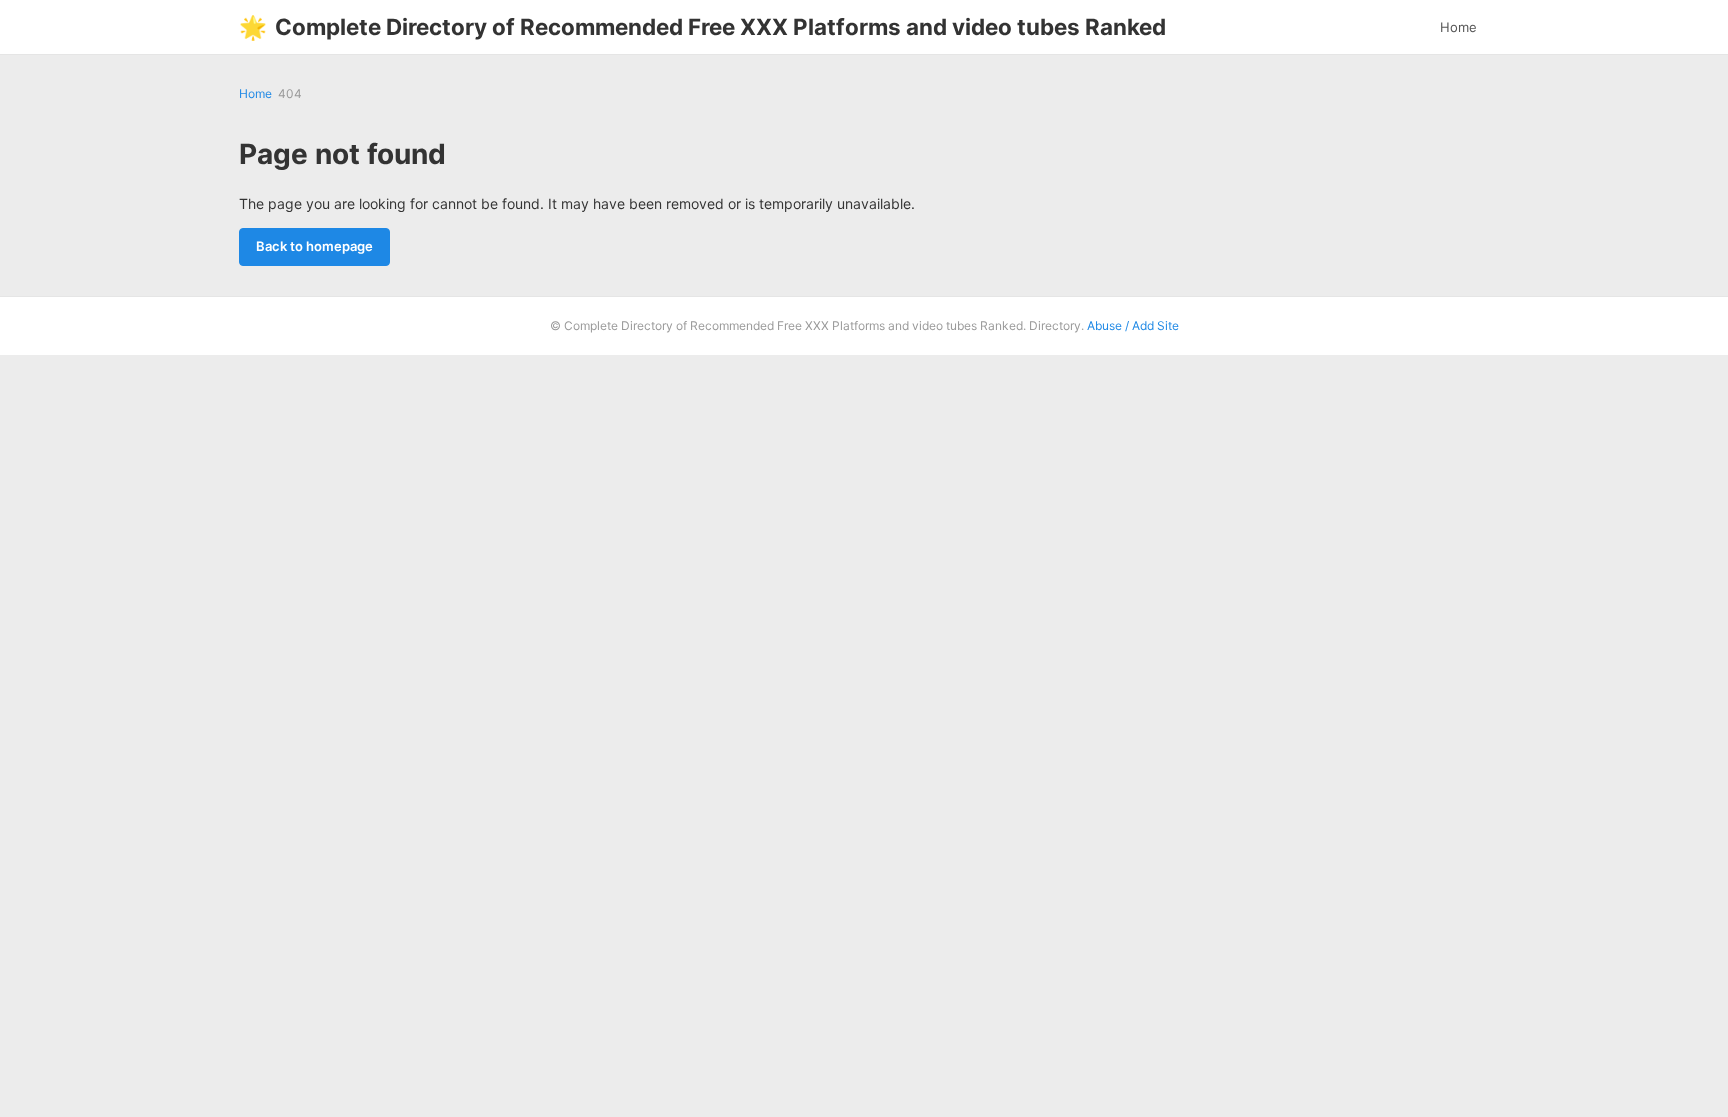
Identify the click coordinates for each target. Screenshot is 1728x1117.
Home (1458, 27)
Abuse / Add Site (1133, 325)
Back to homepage (314, 246)
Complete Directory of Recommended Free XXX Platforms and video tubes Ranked (702, 26)
